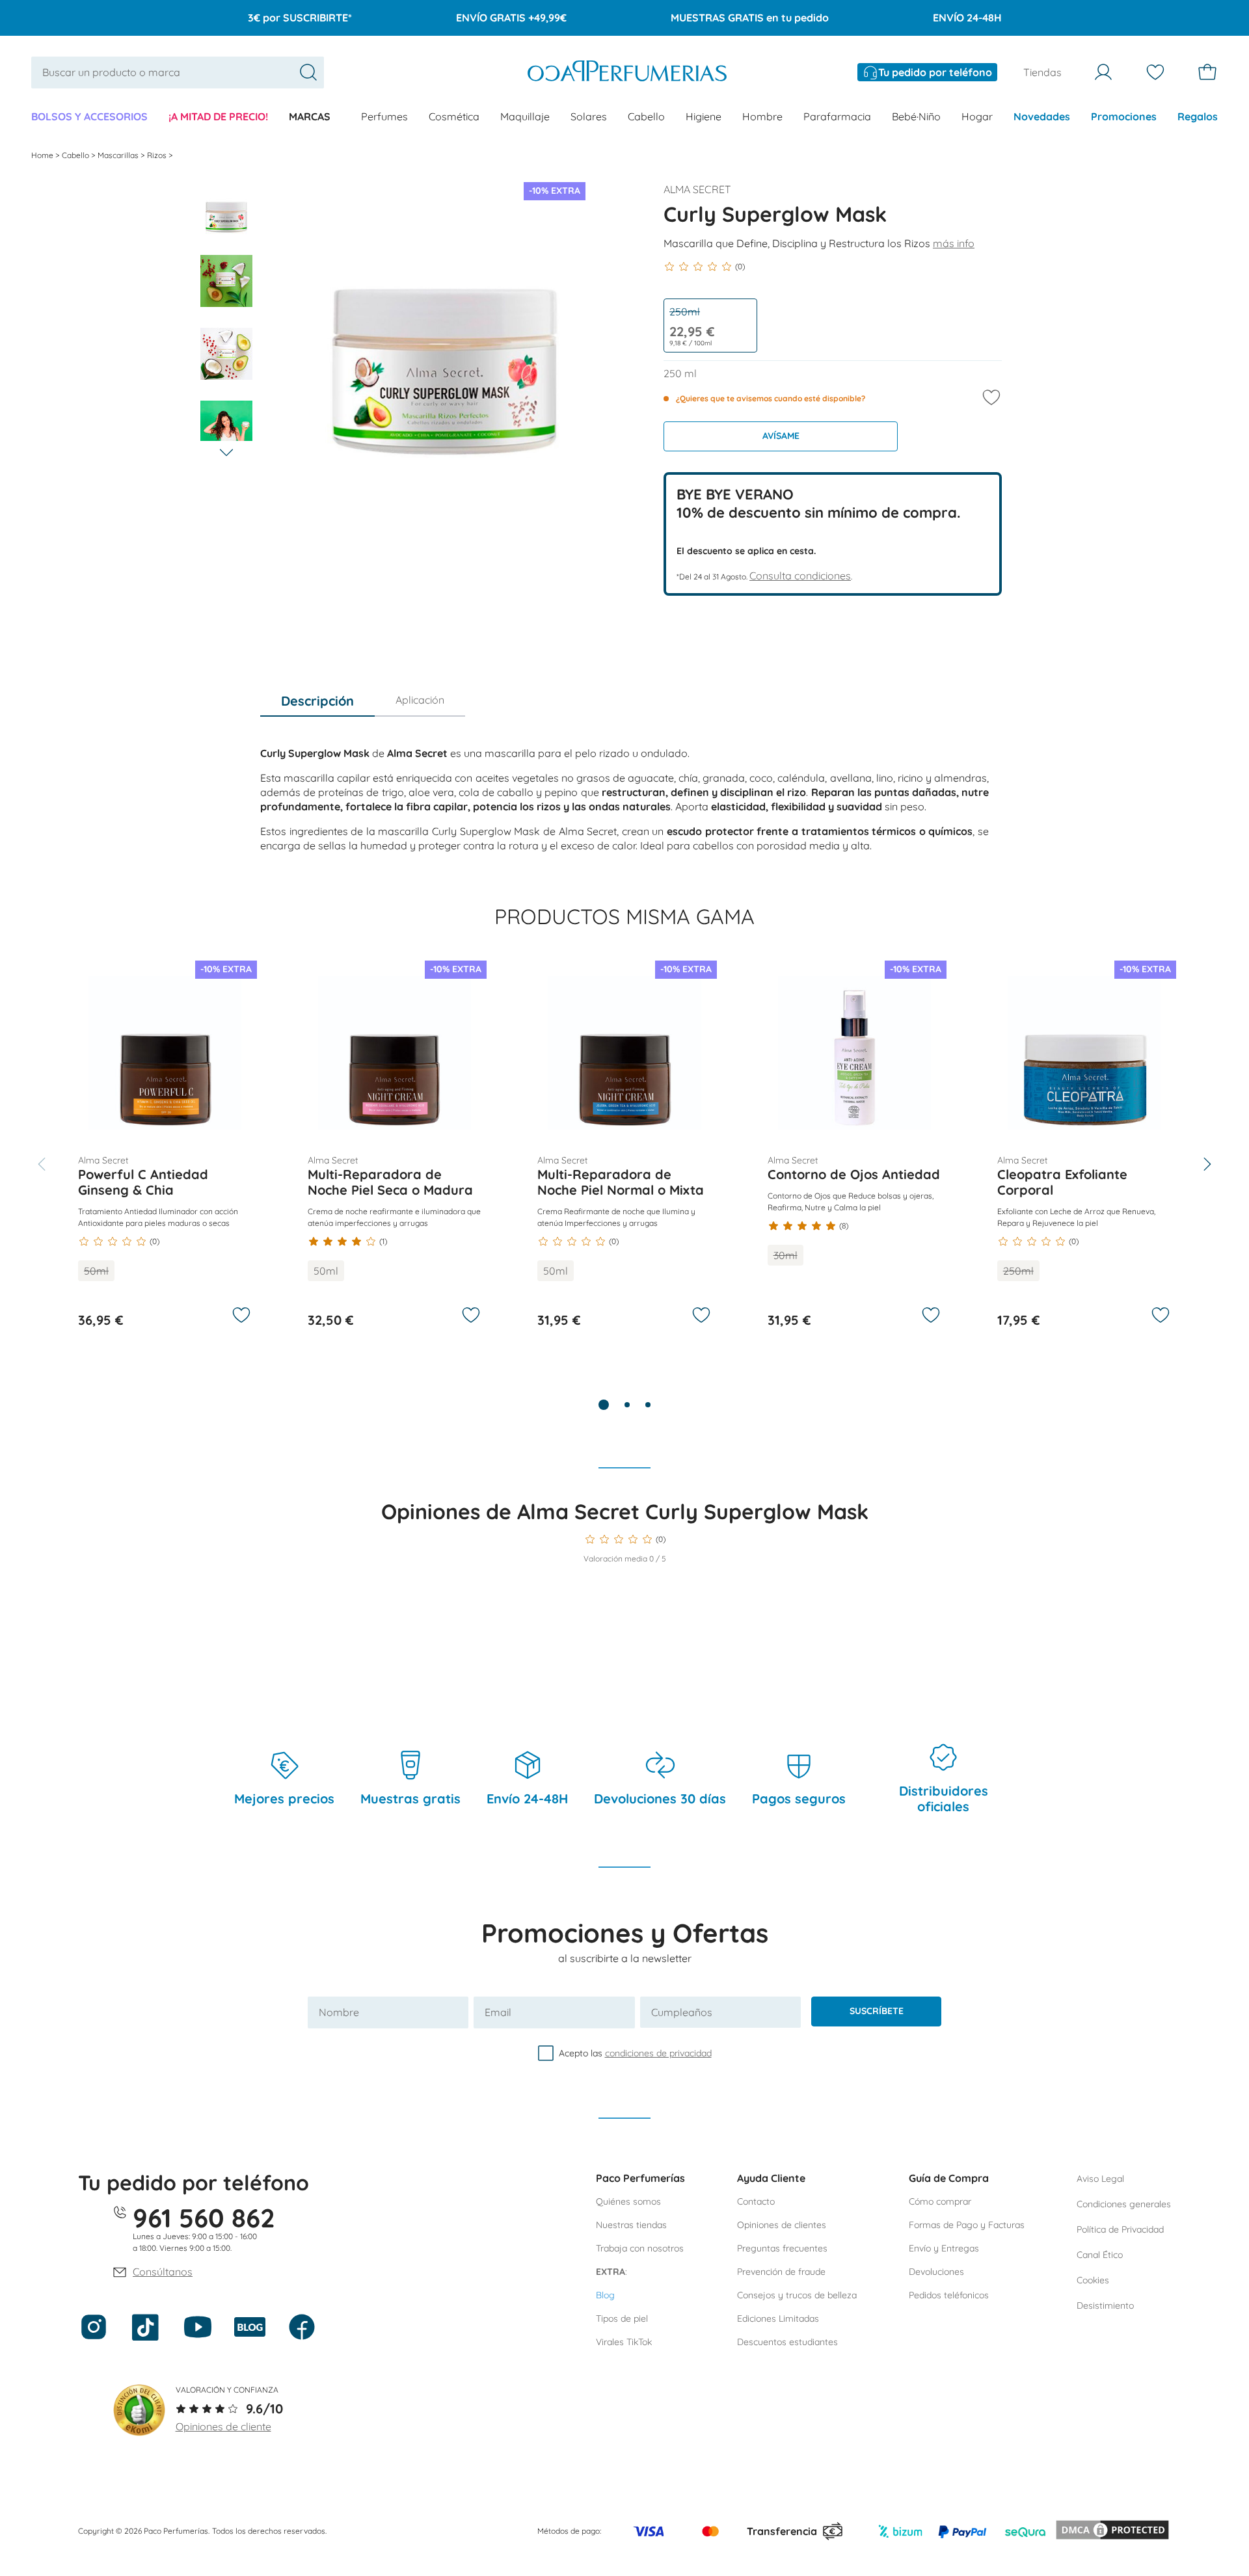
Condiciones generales (1124, 2204)
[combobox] (178, 73)
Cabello (646, 116)
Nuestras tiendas (631, 2225)
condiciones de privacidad (658, 2053)
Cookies (1093, 2280)
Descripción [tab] (317, 701)
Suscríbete (877, 2011)
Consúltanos (163, 2272)
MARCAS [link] (310, 116)
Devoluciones (936, 2272)
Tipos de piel (622, 2318)
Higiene (704, 116)
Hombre (762, 116)
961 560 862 (204, 2218)
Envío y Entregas (944, 2248)
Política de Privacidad (1120, 2229)
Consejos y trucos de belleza (797, 2295)
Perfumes (384, 116)
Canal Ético (1100, 2255)
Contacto (756, 2201)
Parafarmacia (837, 116)
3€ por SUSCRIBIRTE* (300, 18)
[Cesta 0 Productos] (1207, 72)
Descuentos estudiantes (787, 2342)
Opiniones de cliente (223, 2426)
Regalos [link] (1198, 116)
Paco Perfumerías (640, 2178)
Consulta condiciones (800, 576)
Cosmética (454, 116)
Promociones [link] (1124, 116)
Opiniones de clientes (782, 2225)
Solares (589, 116)
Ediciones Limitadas (778, 2318)
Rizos (158, 155)
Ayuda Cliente (771, 2178)
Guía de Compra (949, 2178)
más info (954, 243)
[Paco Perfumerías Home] (627, 73)
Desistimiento (1105, 2305)
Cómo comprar (940, 2201)
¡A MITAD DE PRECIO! (218, 116)
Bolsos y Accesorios (89, 116)
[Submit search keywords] (308, 72)
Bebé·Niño (916, 116)
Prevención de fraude (781, 2272)
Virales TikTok (624, 2342)
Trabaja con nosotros (640, 2248)
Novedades (1042, 116)
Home (43, 155)
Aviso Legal (1100, 2179)
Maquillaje (525, 116)
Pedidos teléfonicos (949, 2295)
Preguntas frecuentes (782, 2248)
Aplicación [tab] (420, 700)
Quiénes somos (628, 2201)
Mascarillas (119, 155)
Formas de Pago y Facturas (967, 2225)
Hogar (977, 116)
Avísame (781, 436)
